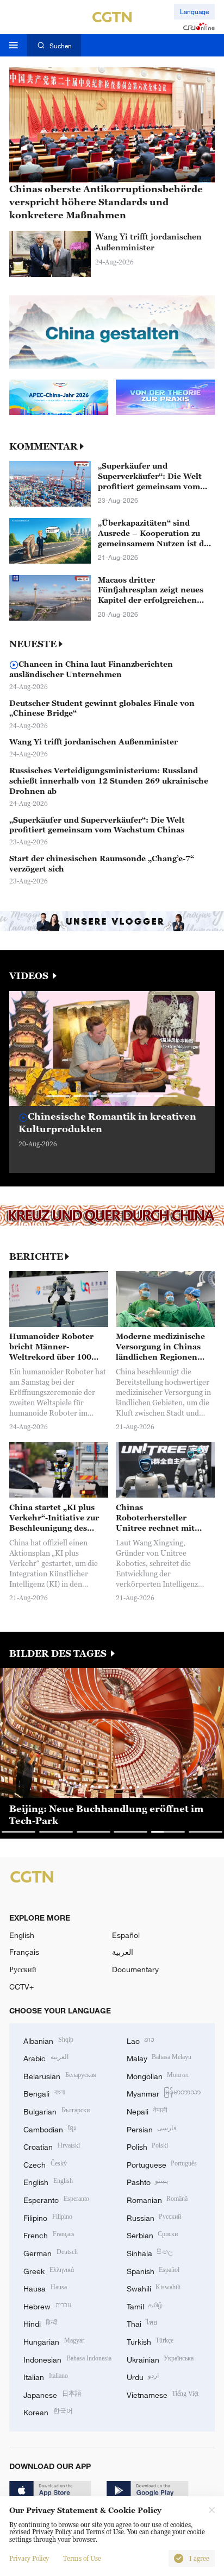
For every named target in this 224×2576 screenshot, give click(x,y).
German (51, 2252)
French (49, 2234)
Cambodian (49, 2128)
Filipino (48, 2217)
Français (24, 1952)
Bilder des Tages (59, 1654)
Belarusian (60, 2075)
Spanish (153, 2270)
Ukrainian (160, 2359)
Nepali (147, 2110)
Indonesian (67, 2359)
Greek (49, 2270)
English (22, 1935)
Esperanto (56, 2199)
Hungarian (54, 2341)
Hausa (45, 2287)
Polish (148, 2146)
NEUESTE (33, 644)
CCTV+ (21, 1987)
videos (30, 976)
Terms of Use (82, 2559)
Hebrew (47, 2305)
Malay (159, 2057)
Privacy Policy (29, 2559)
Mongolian (158, 2075)
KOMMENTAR (43, 447)
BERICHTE (36, 1257)
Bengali (44, 2092)
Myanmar (164, 2092)
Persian (152, 2128)
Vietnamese (163, 2394)
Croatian (52, 2146)
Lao (141, 2040)
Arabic (46, 2057)
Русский (23, 1969)
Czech (45, 2164)
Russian (154, 2217)
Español (126, 1935)
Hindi (41, 2323)
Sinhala (150, 2252)
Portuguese (162, 2164)
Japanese (52, 2394)
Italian (46, 2376)
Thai (142, 2323)
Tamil (145, 2305)
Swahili (154, 2287)
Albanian (48, 2040)
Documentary (135, 1969)
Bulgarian (57, 2110)
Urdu (143, 2376)
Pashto (148, 2181)
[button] (58, 1096)
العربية (123, 1952)
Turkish (150, 2341)
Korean (48, 2411)
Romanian (157, 2199)
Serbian (153, 2234)
